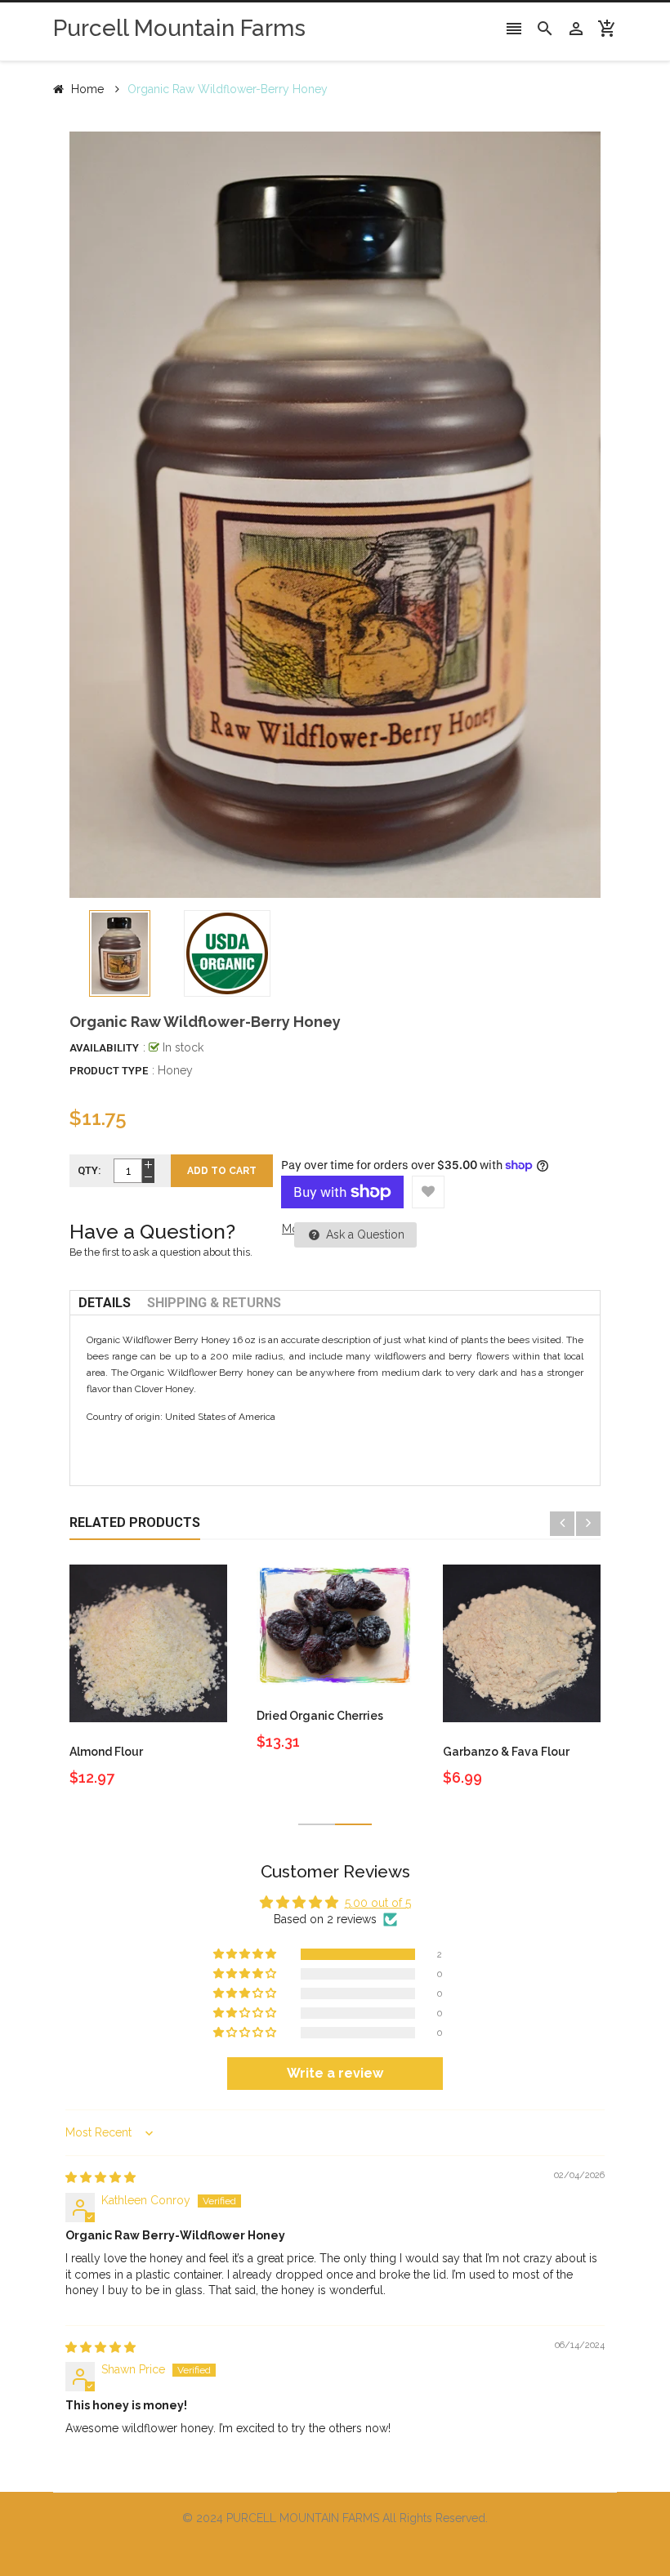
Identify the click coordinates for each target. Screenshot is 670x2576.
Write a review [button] (335, 2073)
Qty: (89, 1170)
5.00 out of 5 (378, 1903)
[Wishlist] (428, 1192)
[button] (246, 1954)
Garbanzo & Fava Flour (506, 1752)
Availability (104, 1048)
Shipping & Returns (214, 1303)
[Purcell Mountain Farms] (335, 2549)
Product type (109, 1071)
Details (105, 1303)
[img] (100, 2177)
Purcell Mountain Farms (179, 28)
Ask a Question (364, 1234)
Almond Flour (106, 1752)
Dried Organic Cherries (320, 1716)
